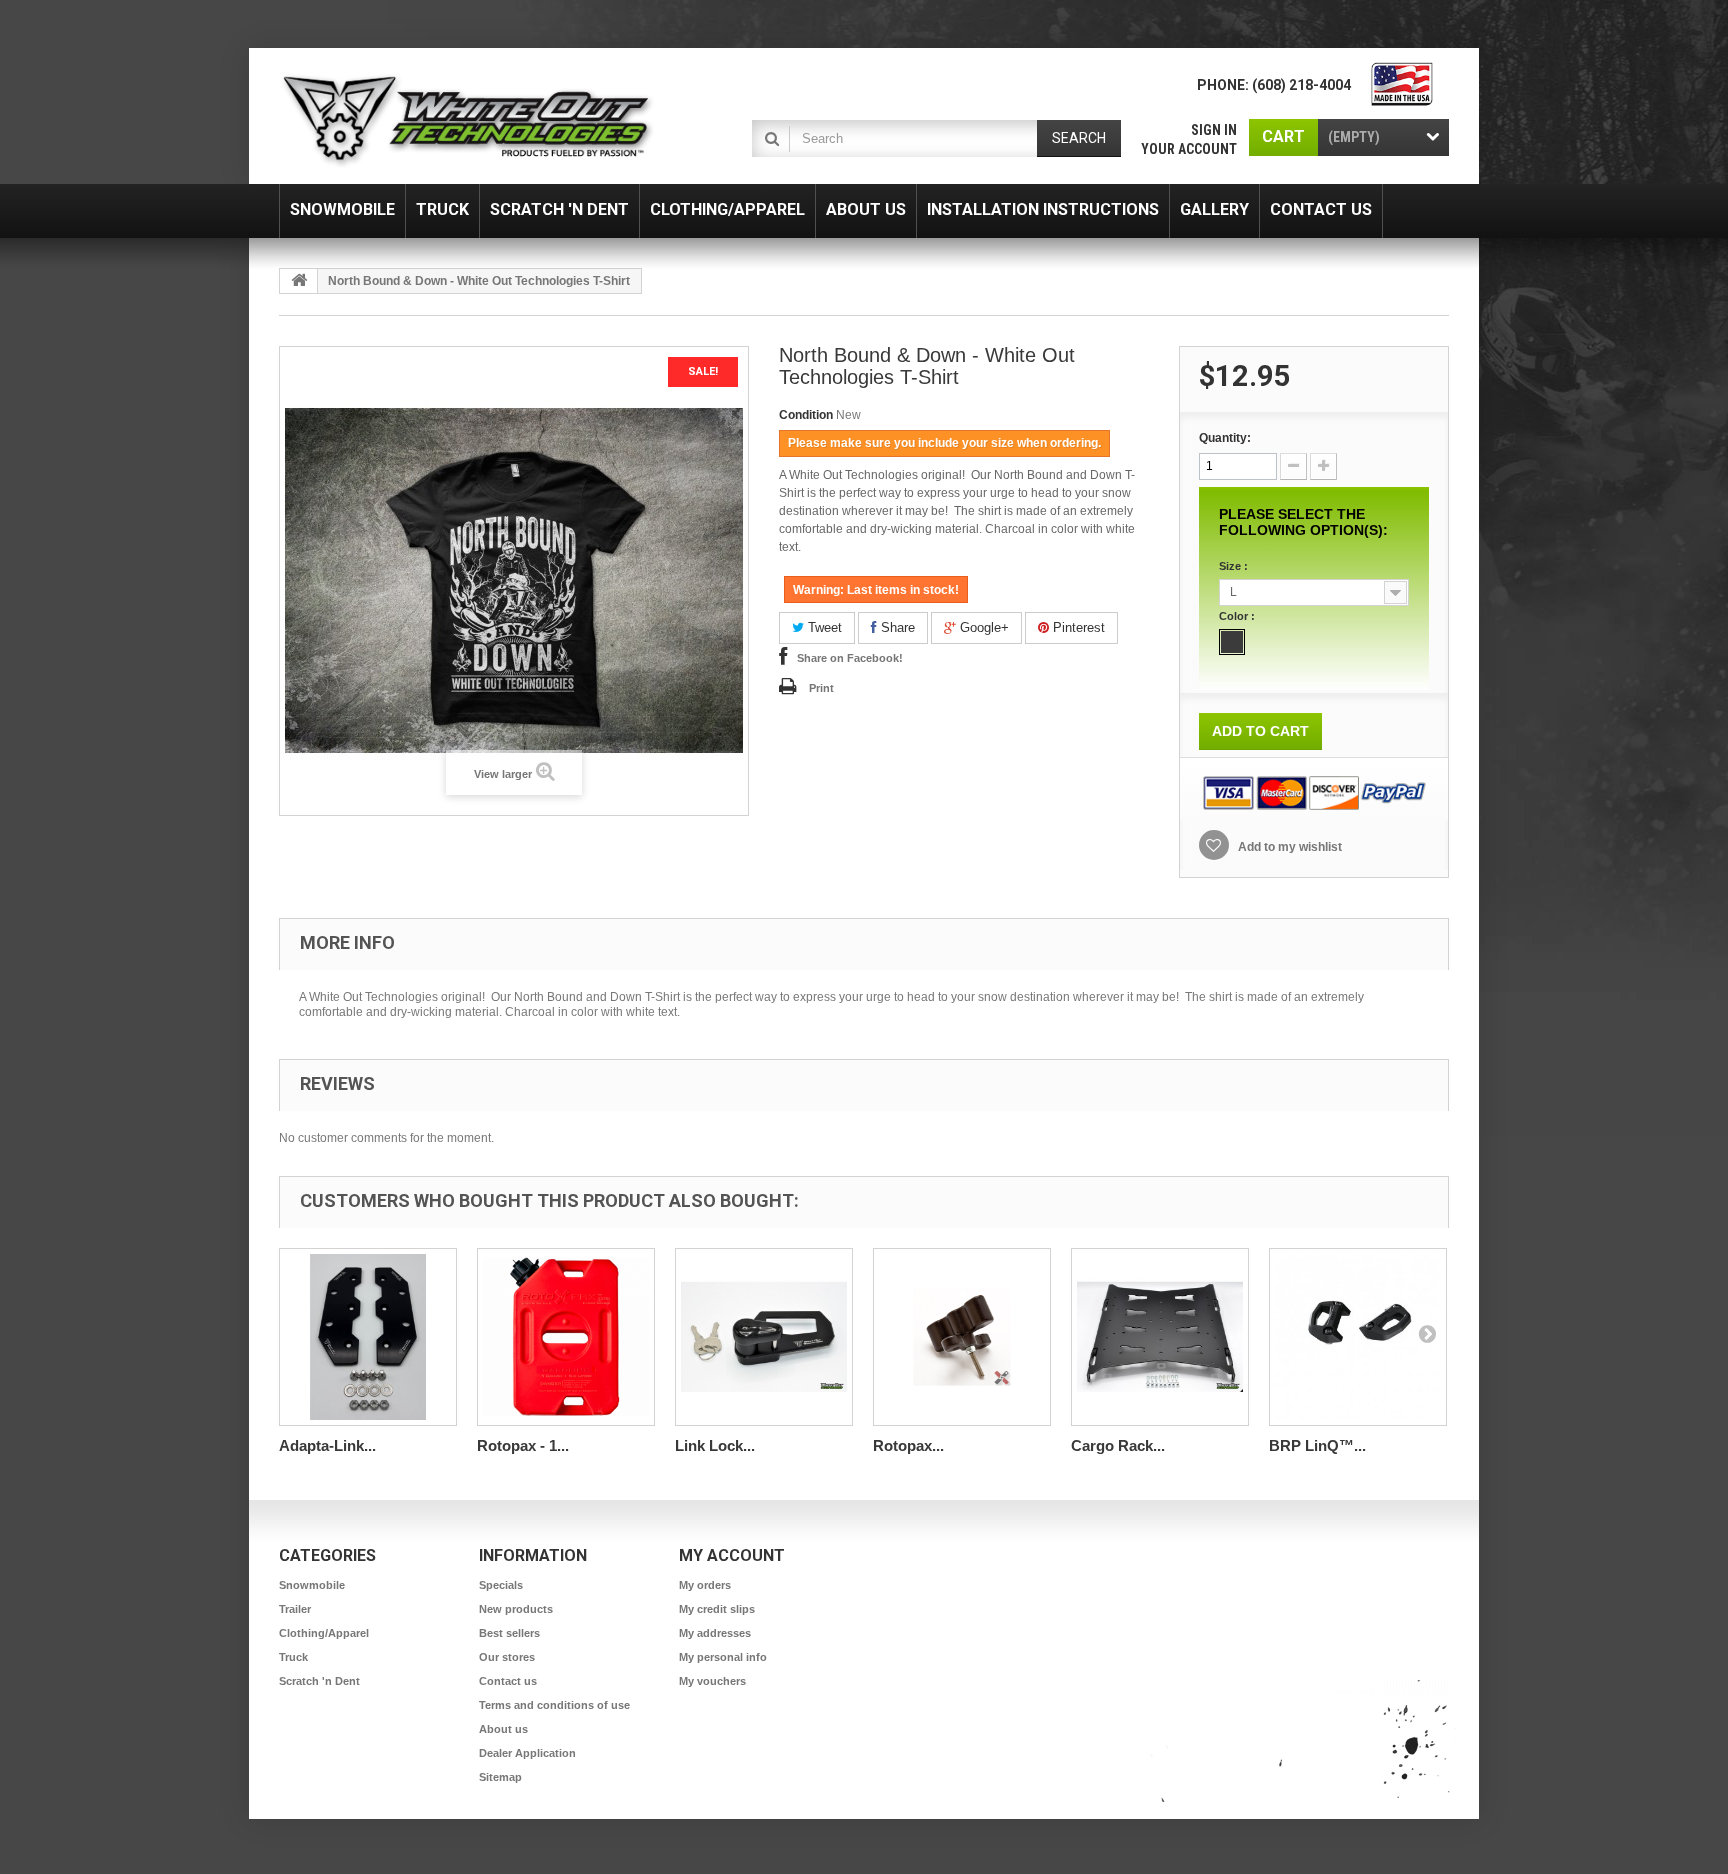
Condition (806, 415)
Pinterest (1077, 627)
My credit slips (717, 1609)
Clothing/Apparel (324, 1633)
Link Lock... (715, 1445)
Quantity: (1225, 438)
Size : (1235, 566)
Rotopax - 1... (523, 1445)
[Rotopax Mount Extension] (962, 1337)
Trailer (295, 1609)
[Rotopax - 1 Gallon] (566, 1337)
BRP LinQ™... (1317, 1445)
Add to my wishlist (1288, 847)
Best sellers (509, 1633)
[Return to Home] (299, 281)
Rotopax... (908, 1445)
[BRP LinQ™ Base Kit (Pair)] (1358, 1337)
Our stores (507, 1657)
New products (516, 1609)
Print (821, 688)
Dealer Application (527, 1753)
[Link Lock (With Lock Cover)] (764, 1337)
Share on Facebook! (850, 658)
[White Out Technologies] (466, 121)
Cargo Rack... (1118, 1445)
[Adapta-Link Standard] (368, 1337)
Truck (293, 1657)
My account (732, 1555)
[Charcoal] (1232, 642)
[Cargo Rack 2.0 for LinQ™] (1160, 1337)
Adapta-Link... (327, 1445)
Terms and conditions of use (554, 1705)
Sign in (1214, 130)
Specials (501, 1585)
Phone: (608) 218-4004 (1274, 85)
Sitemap (500, 1777)
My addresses (715, 1633)
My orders (705, 1585)
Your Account (1189, 149)
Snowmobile (312, 1585)
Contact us (508, 1681)
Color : (1238, 616)
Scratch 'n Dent (319, 1681)
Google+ (982, 627)
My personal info (723, 1657)
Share (896, 627)
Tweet (823, 627)
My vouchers (712, 1681)
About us (503, 1729)
